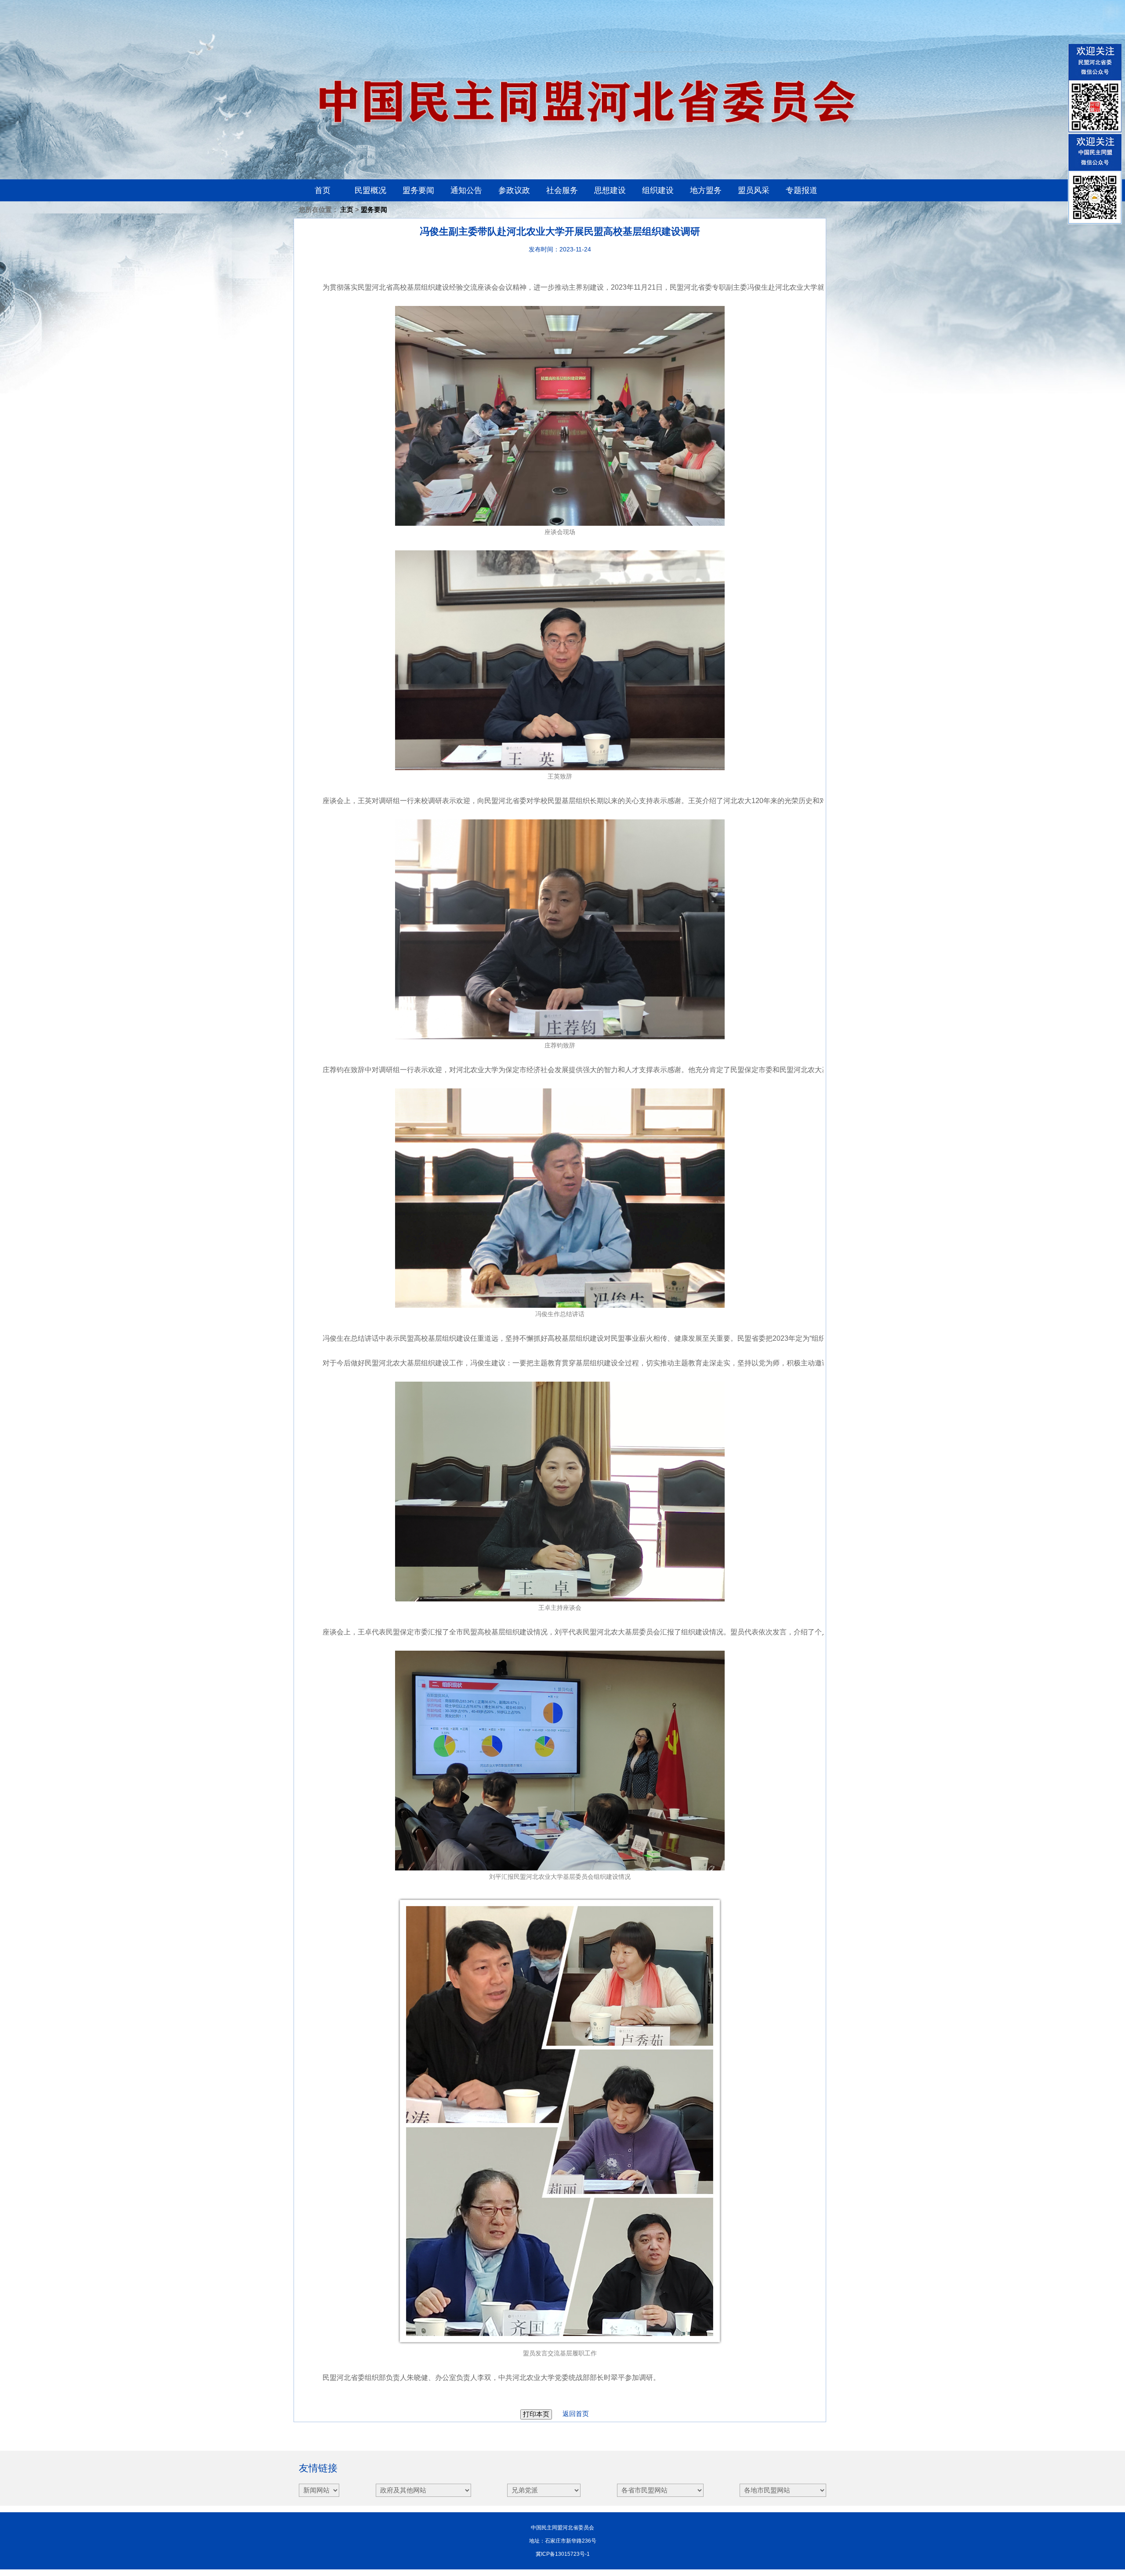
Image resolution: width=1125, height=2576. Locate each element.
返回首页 (571, 2414)
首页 (323, 190)
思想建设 (610, 190)
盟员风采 (754, 190)
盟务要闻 (418, 190)
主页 (347, 209)
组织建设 (658, 190)
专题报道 (802, 190)
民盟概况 (370, 190)
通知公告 (466, 190)
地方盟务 (706, 190)
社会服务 (562, 190)
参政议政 (514, 190)
